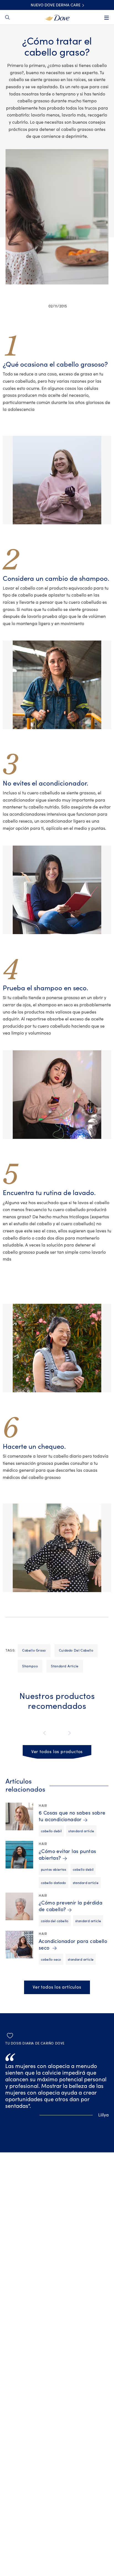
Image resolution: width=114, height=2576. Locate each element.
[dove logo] (57, 17)
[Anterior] (46, 1733)
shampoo (30, 1666)
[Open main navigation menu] (107, 18)
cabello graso (34, 1650)
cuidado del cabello (76, 1650)
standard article (65, 1666)
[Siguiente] (68, 1733)
